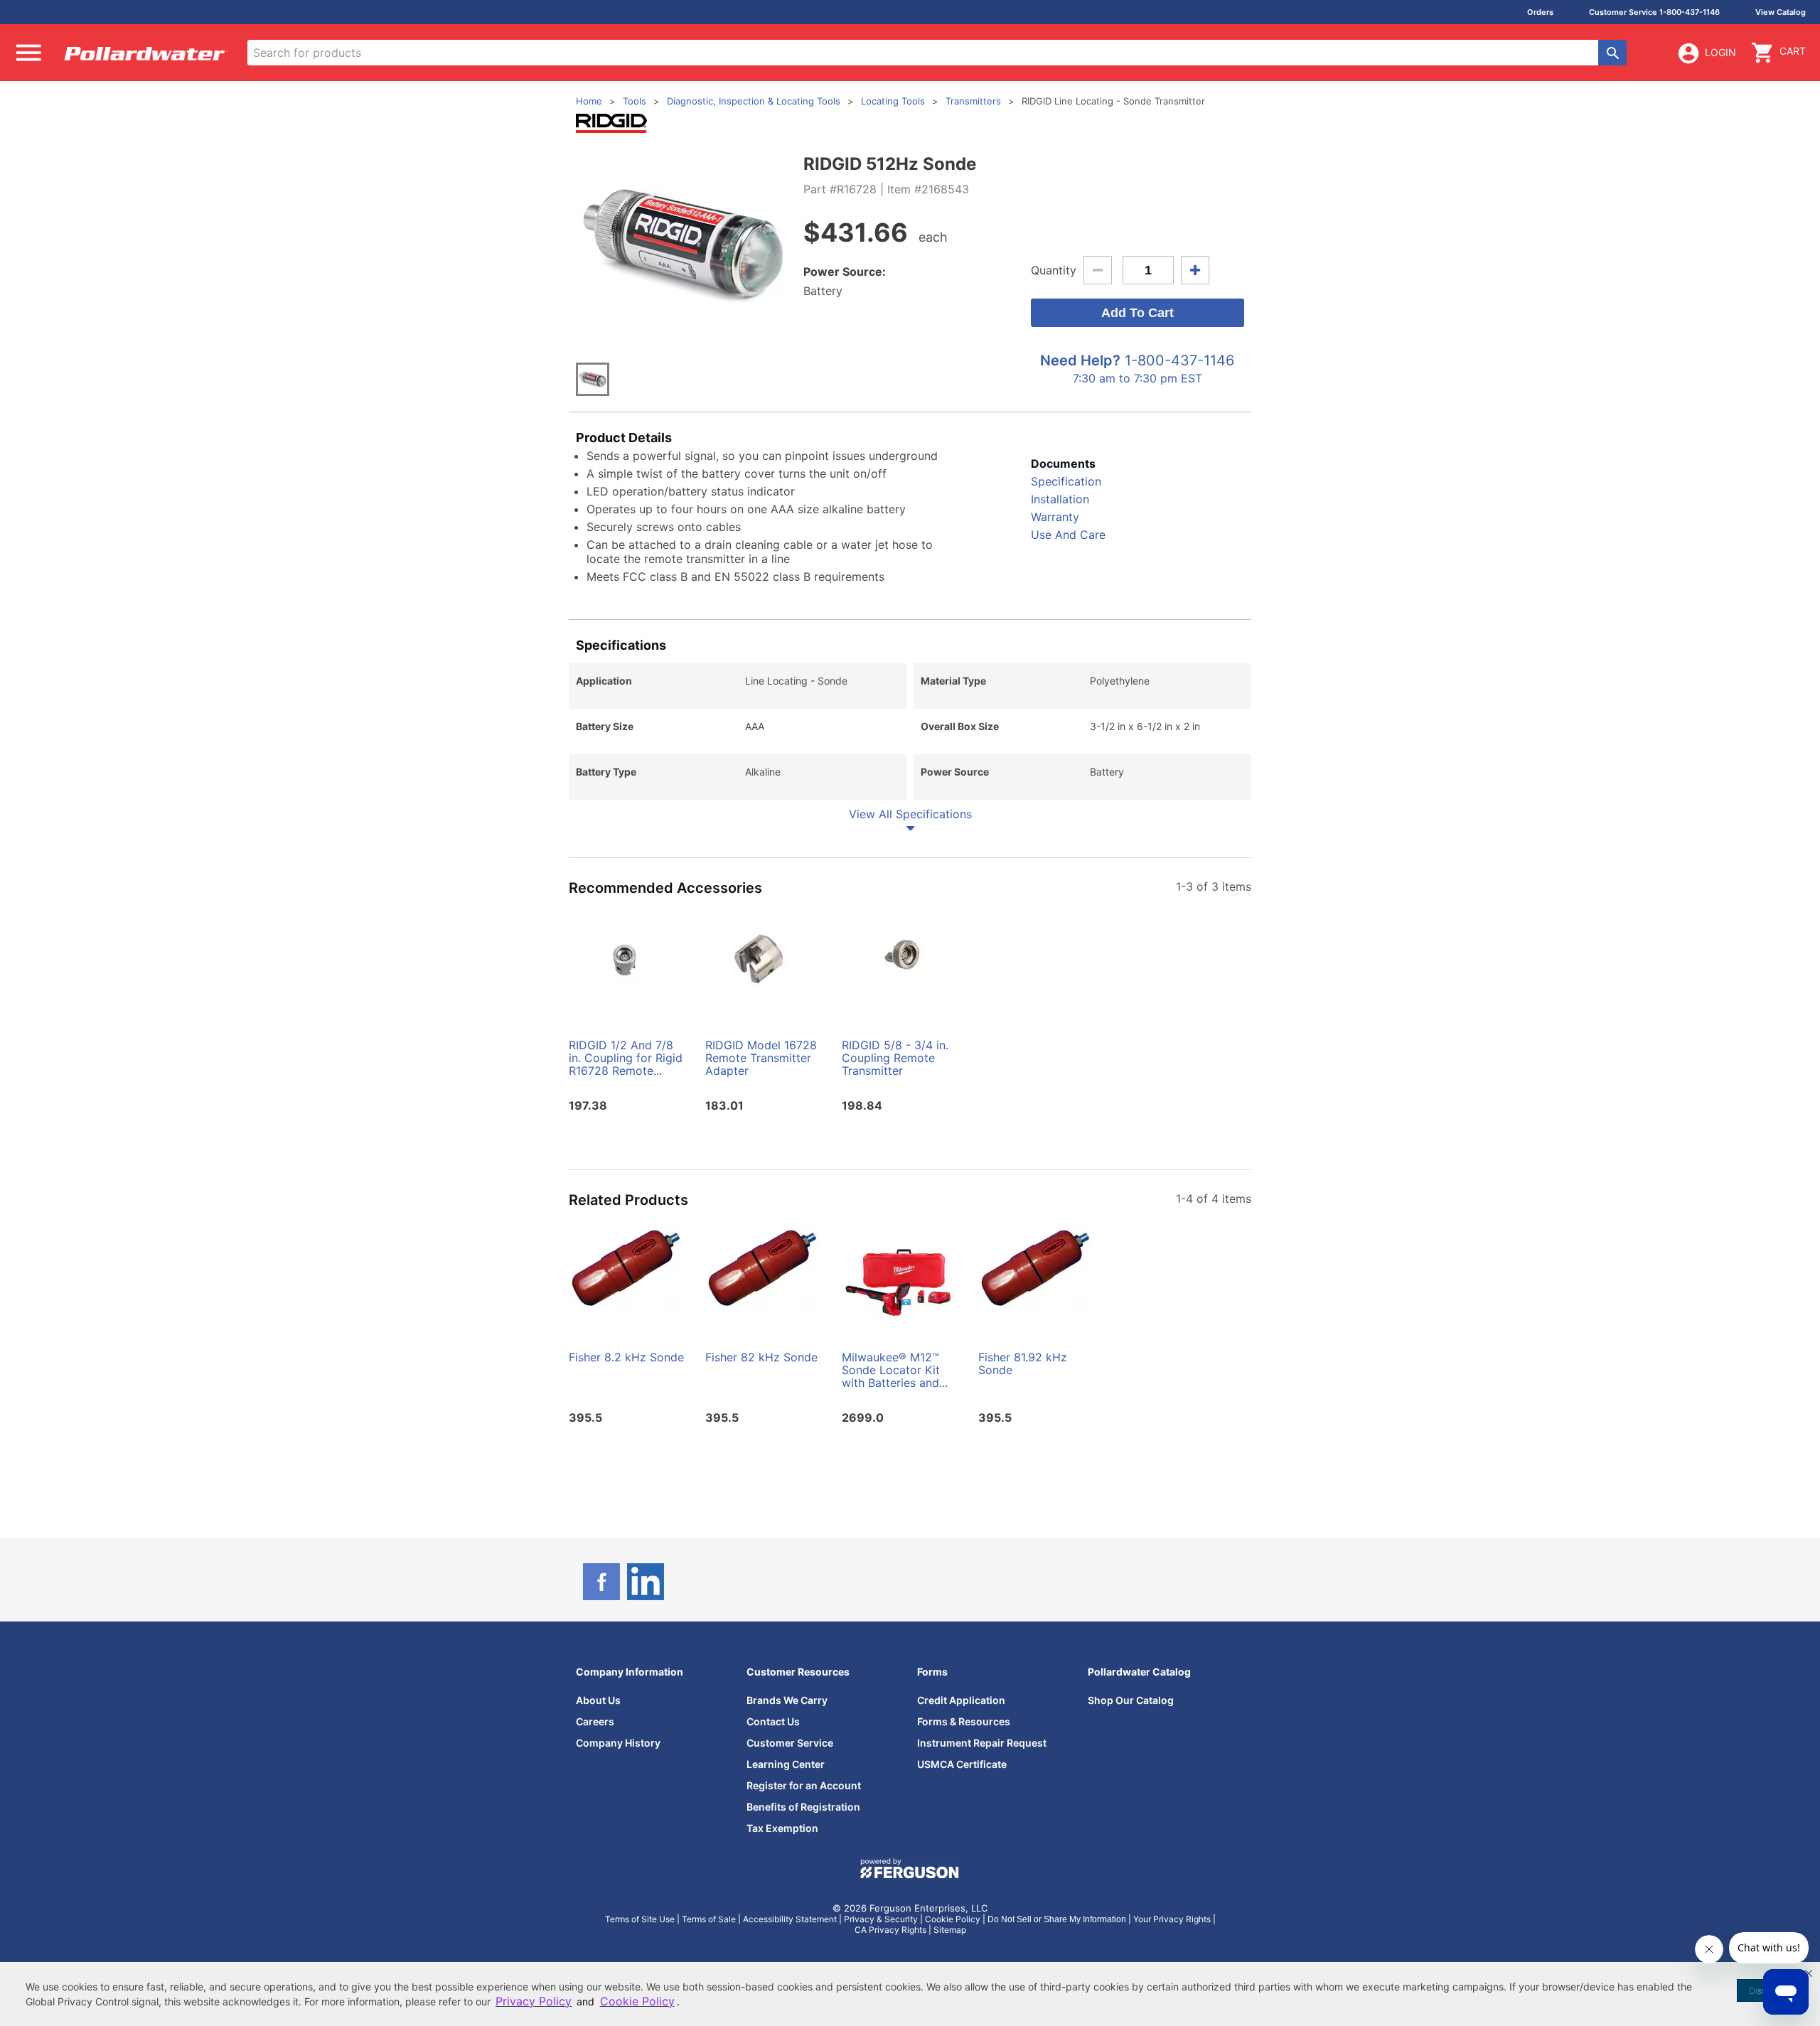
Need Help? (1080, 360)
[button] (1809, 1973)
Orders (1540, 12)
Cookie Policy (953, 1919)
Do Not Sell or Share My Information (1057, 1919)
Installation (1060, 499)
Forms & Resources (964, 1721)
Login (1720, 52)
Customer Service (790, 1743)
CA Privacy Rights (890, 1930)
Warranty (1055, 517)
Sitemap (950, 1930)
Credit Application (961, 1700)
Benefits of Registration (803, 1807)
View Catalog (1781, 12)
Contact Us (773, 1721)
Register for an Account (804, 1785)
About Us (598, 1700)
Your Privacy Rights (1172, 1919)
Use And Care (1068, 535)
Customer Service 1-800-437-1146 (1654, 12)
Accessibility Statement (790, 1919)
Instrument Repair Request (982, 1743)
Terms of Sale (709, 1919)
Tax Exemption (782, 1828)
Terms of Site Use (640, 1919)
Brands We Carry (787, 1700)
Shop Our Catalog (1131, 1700)
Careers (595, 1721)
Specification (1066, 481)
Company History (618, 1743)
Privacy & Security (881, 1919)
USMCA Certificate (962, 1764)
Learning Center (786, 1764)
